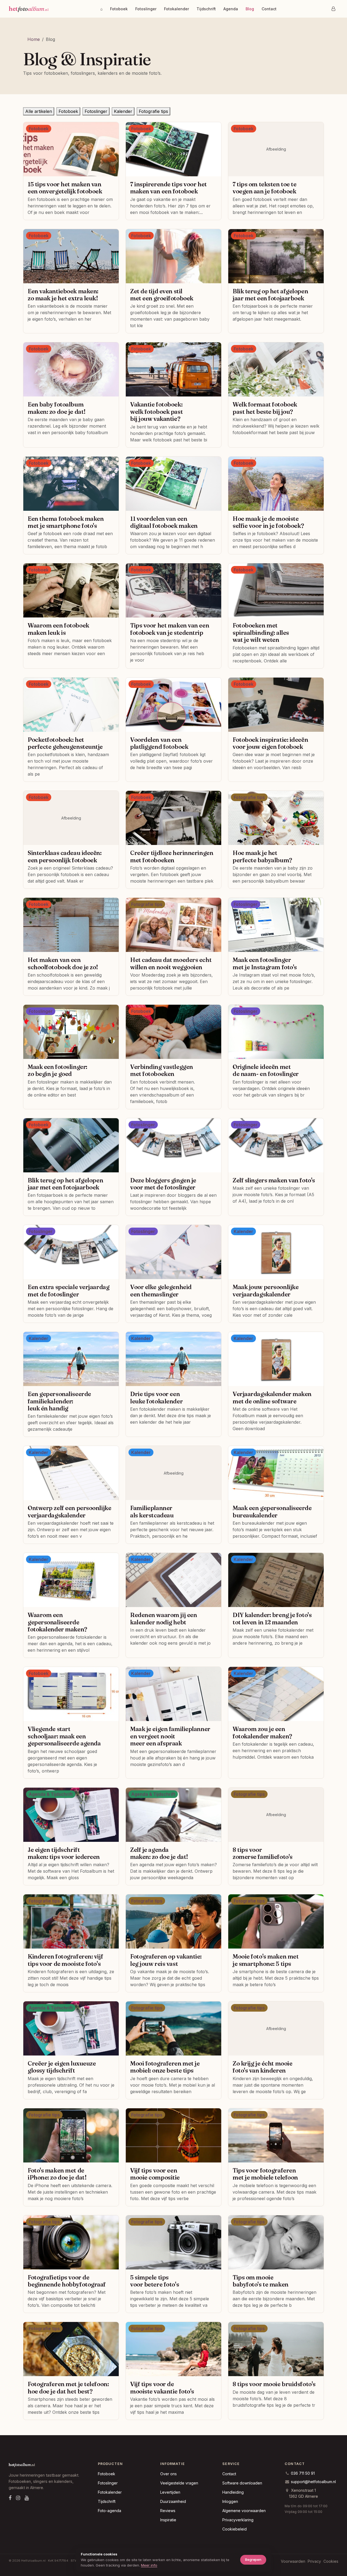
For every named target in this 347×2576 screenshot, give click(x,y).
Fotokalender (176, 9)
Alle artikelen (39, 111)
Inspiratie (168, 2520)
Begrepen (253, 2559)
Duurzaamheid (173, 2501)
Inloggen (230, 2501)
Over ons (168, 2474)
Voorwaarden (293, 2561)
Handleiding (233, 2492)
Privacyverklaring (238, 2520)
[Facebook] (10, 2498)
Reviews (168, 2511)
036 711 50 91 (303, 2473)
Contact (269, 9)
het (28, 9)
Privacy (314, 2561)
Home (34, 39)
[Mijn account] (333, 9)
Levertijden (170, 2492)
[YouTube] (27, 2498)
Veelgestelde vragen (179, 2483)
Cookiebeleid (234, 2529)
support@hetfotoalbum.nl (313, 2482)
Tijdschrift (206, 9)
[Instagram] (18, 2498)
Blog (250, 9)
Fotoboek (119, 9)
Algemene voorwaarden (244, 2511)
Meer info (149, 2565)
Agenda (231, 9)
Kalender (123, 111)
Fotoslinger (146, 9)
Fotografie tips (153, 111)
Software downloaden (242, 2483)
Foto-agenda (110, 2511)
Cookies (331, 2561)
